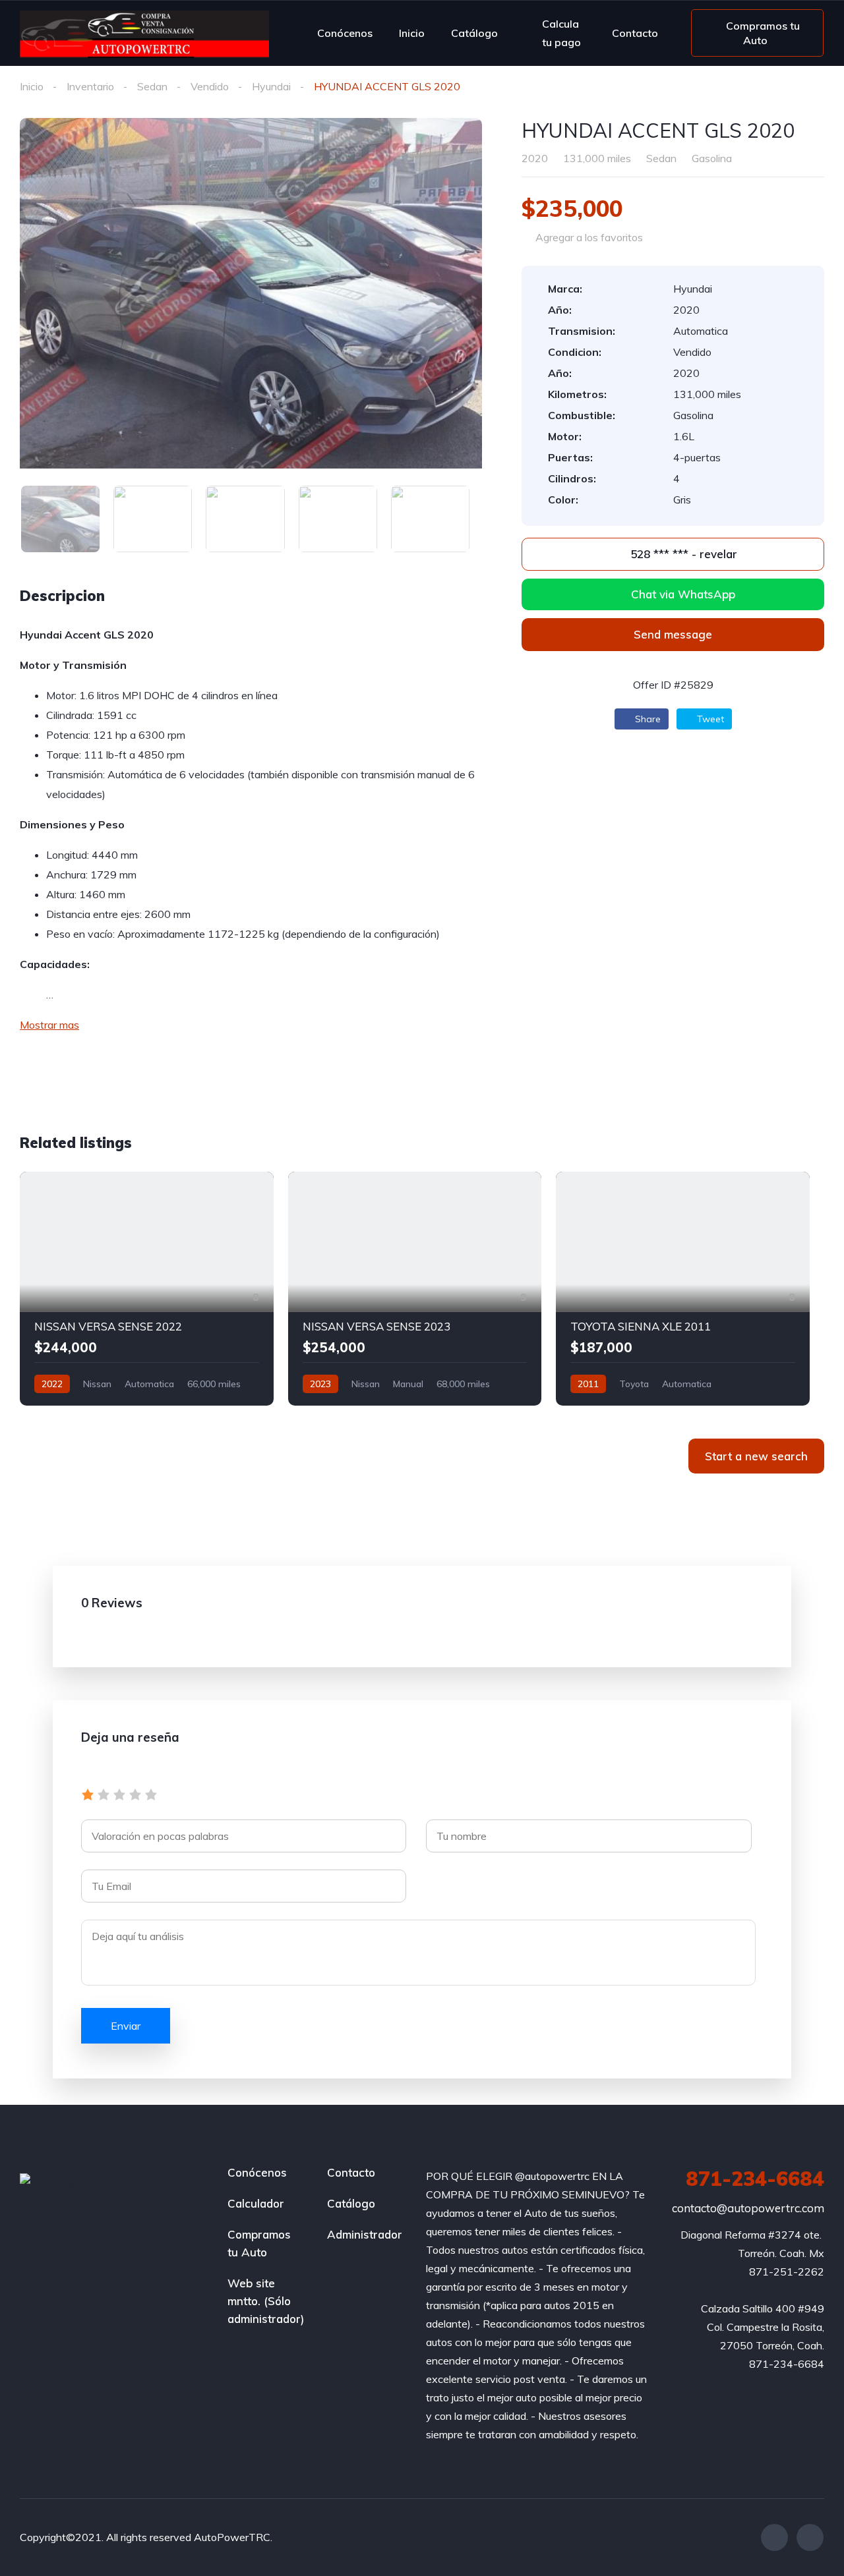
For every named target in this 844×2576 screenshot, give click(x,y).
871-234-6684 (755, 2179)
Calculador (256, 2203)
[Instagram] (810, 2537)
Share (647, 719)
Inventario (90, 86)
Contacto (635, 33)
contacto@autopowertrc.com (748, 2208)
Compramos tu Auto (259, 2243)
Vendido (210, 86)
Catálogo (474, 33)
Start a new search (756, 1456)
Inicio (412, 33)
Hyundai (271, 86)
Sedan (152, 86)
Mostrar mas (49, 1025)
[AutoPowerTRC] (144, 33)
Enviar (126, 2026)
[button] (673, 635)
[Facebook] (774, 2537)
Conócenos (345, 33)
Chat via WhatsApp (683, 594)
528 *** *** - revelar (682, 554)
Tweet (709, 719)
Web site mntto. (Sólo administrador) (266, 2301)
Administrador (365, 2234)
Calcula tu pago (561, 33)
